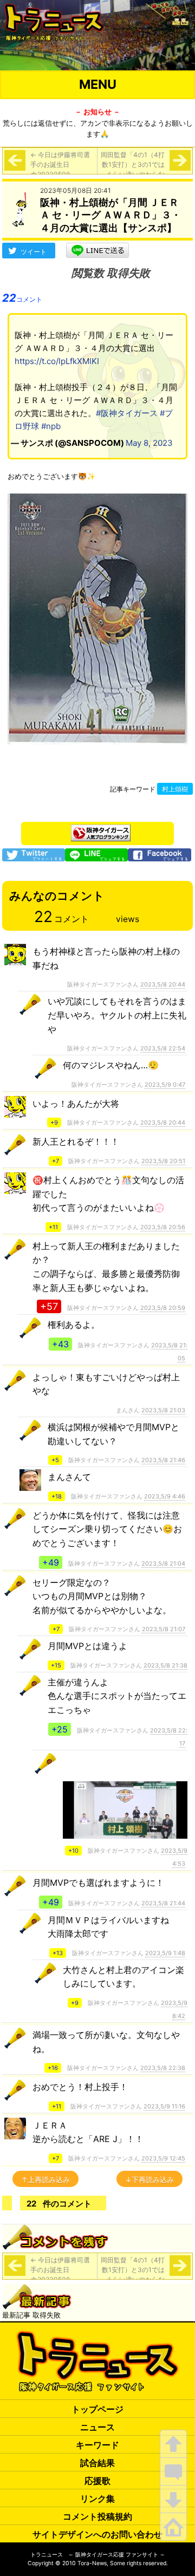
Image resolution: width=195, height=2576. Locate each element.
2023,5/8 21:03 (163, 1410)
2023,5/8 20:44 (163, 984)
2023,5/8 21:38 (165, 1665)
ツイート (34, 252)
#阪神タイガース (127, 413)
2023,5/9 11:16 (164, 2106)
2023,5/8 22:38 (163, 2068)
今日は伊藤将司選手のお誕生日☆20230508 (60, 164)
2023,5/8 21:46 (163, 1460)
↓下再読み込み (149, 2179)
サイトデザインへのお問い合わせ (97, 2534)
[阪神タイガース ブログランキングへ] (101, 830)
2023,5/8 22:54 (163, 1048)
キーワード (97, 2445)
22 (22, 298)
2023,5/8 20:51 (163, 1161)
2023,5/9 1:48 (165, 1953)
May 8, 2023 (149, 443)
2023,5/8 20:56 (163, 1227)
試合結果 (97, 2463)
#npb (51, 426)
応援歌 (97, 2481)
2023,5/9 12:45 (163, 2158)
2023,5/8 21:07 (164, 1629)
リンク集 (97, 2499)
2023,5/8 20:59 (163, 1308)
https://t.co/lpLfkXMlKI (57, 361)
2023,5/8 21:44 (163, 1903)
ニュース (97, 2427)
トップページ (97, 2409)
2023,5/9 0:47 (165, 1085)
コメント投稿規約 (97, 2516)
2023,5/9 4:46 (165, 1496)
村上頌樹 (175, 789)
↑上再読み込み (45, 2179)
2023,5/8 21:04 (163, 1563)
